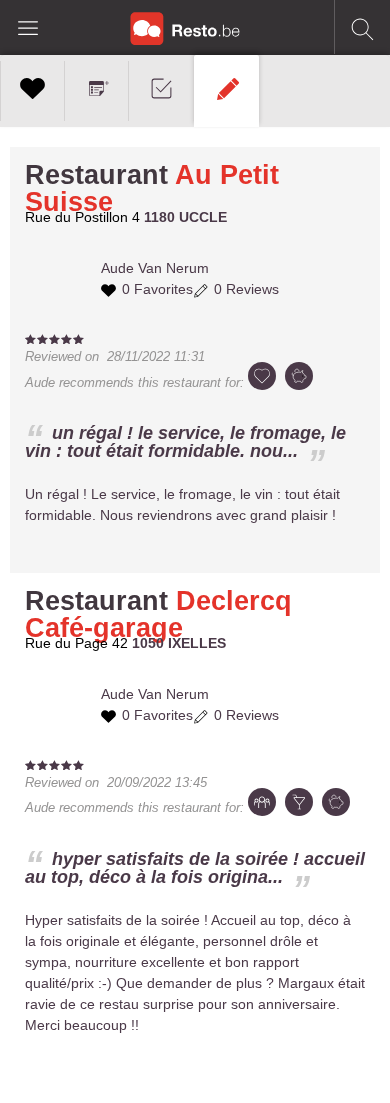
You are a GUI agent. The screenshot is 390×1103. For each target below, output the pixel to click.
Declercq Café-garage (158, 614)
